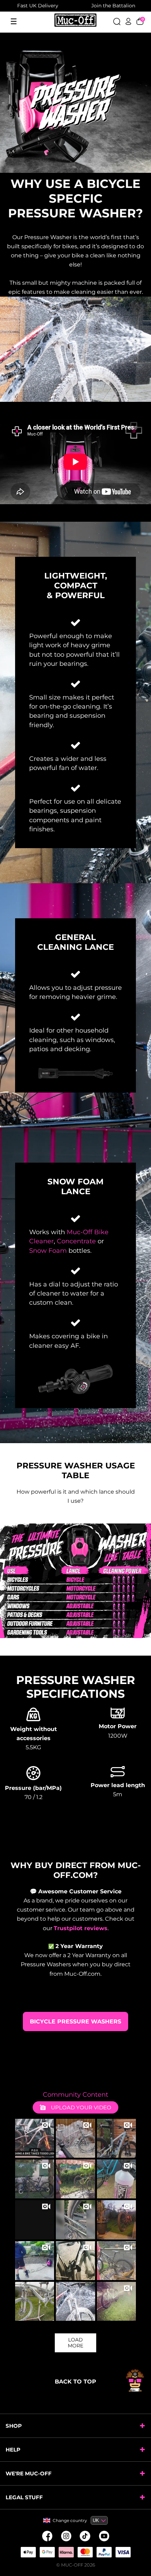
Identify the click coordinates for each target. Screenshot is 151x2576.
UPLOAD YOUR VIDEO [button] (80, 2107)
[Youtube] (104, 2536)
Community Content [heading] (75, 2095)
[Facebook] (47, 2536)
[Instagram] (66, 2536)
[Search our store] (117, 21)
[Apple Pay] (28, 2552)
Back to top (75, 2382)
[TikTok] (85, 2536)
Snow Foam (48, 1251)
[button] (35, 2138)
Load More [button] (75, 2343)
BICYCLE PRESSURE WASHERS (75, 2021)
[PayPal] (104, 2552)
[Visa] (123, 2552)
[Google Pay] (47, 2552)
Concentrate (76, 1241)
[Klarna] (66, 2552)
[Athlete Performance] (85, 2552)
